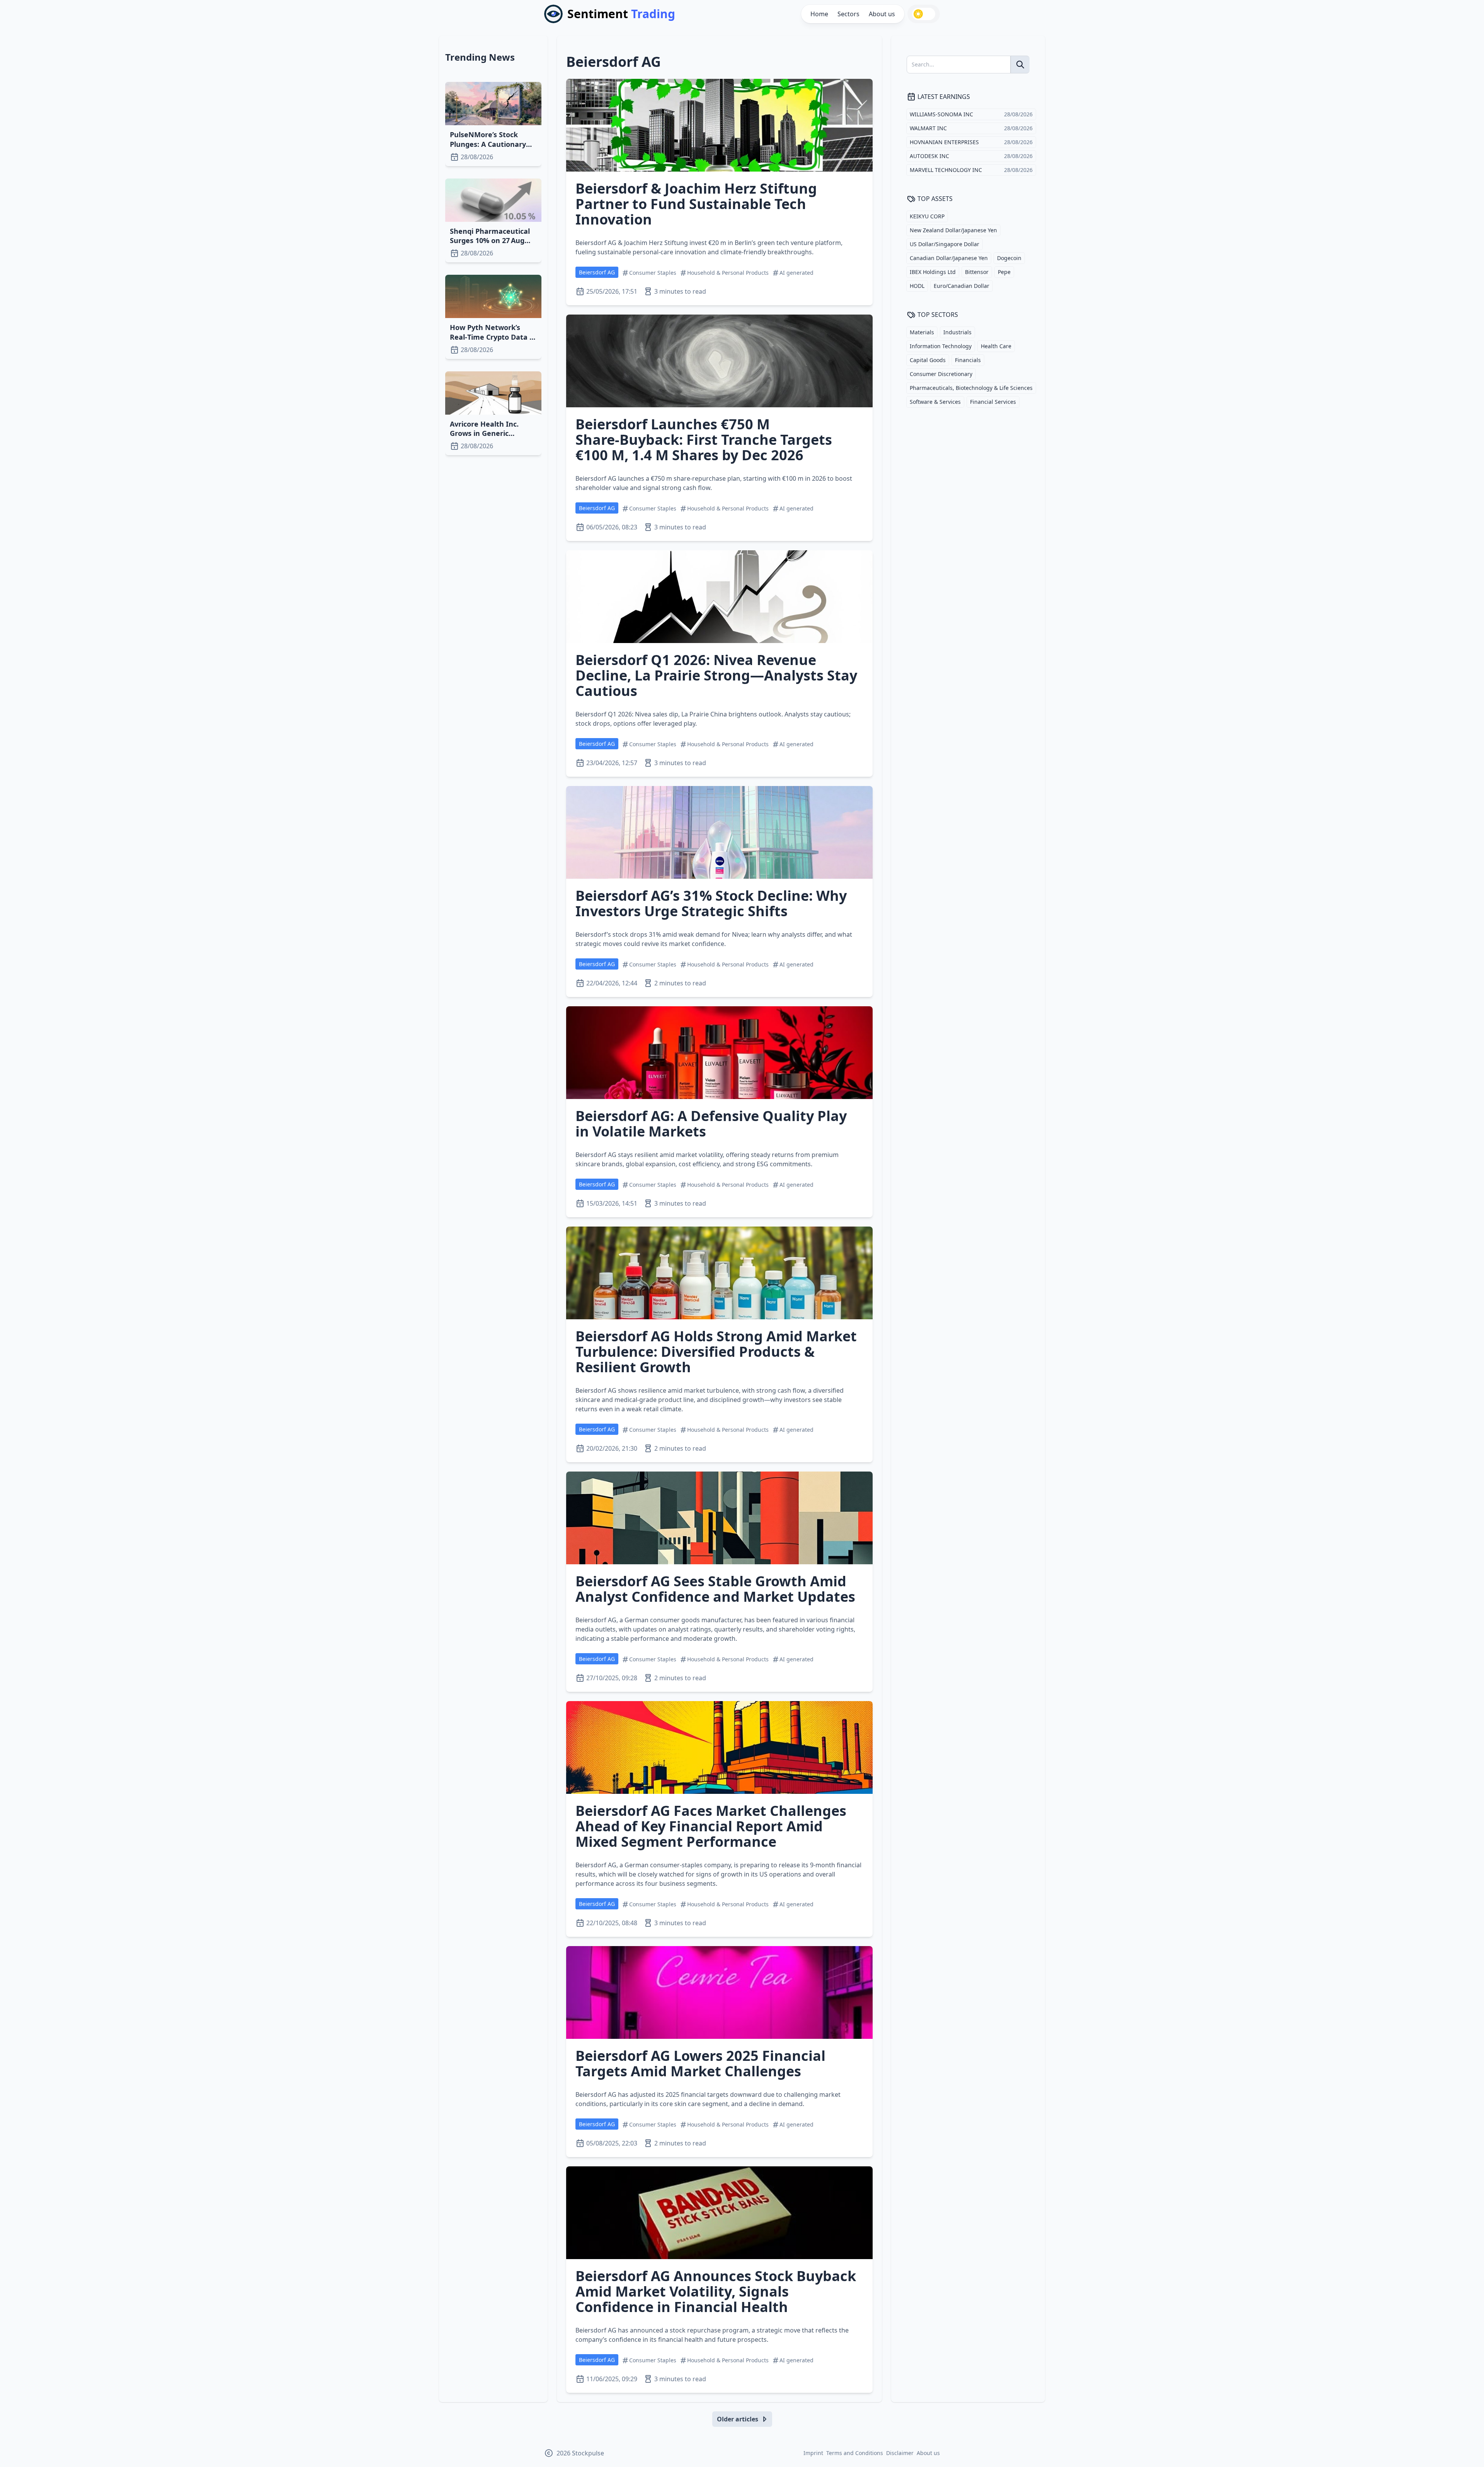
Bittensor (977, 272)
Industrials (957, 332)
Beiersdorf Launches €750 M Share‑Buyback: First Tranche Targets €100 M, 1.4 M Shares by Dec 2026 (704, 440)
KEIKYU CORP (927, 216)
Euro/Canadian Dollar (962, 286)
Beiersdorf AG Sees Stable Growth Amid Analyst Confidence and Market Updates (715, 1589)
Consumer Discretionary (941, 374)
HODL (917, 286)
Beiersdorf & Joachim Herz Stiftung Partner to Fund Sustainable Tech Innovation (696, 204)
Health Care (996, 346)
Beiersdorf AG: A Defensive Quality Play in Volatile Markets (711, 1124)
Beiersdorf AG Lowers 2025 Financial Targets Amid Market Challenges (700, 2063)
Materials (922, 332)
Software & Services (935, 402)
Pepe (1004, 272)
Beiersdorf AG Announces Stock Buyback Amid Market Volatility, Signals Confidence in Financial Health (716, 2291)
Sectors (848, 14)
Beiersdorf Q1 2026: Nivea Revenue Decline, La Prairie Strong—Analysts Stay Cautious (716, 675)
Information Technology (941, 346)
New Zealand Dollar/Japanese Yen (953, 230)
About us (882, 14)
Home (819, 14)
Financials (968, 360)
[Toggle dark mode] (924, 14)
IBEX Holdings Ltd (933, 272)
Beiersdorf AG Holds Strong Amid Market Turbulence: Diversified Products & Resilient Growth (716, 1352)
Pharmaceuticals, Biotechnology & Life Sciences (971, 388)
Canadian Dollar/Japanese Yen (949, 258)
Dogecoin (1009, 258)
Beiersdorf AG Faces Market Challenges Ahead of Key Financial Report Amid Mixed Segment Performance (711, 1826)
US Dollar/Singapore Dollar (945, 244)
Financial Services (993, 402)
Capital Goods (928, 360)
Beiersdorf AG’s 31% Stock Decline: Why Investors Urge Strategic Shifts (711, 903)
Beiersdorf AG (597, 272)
